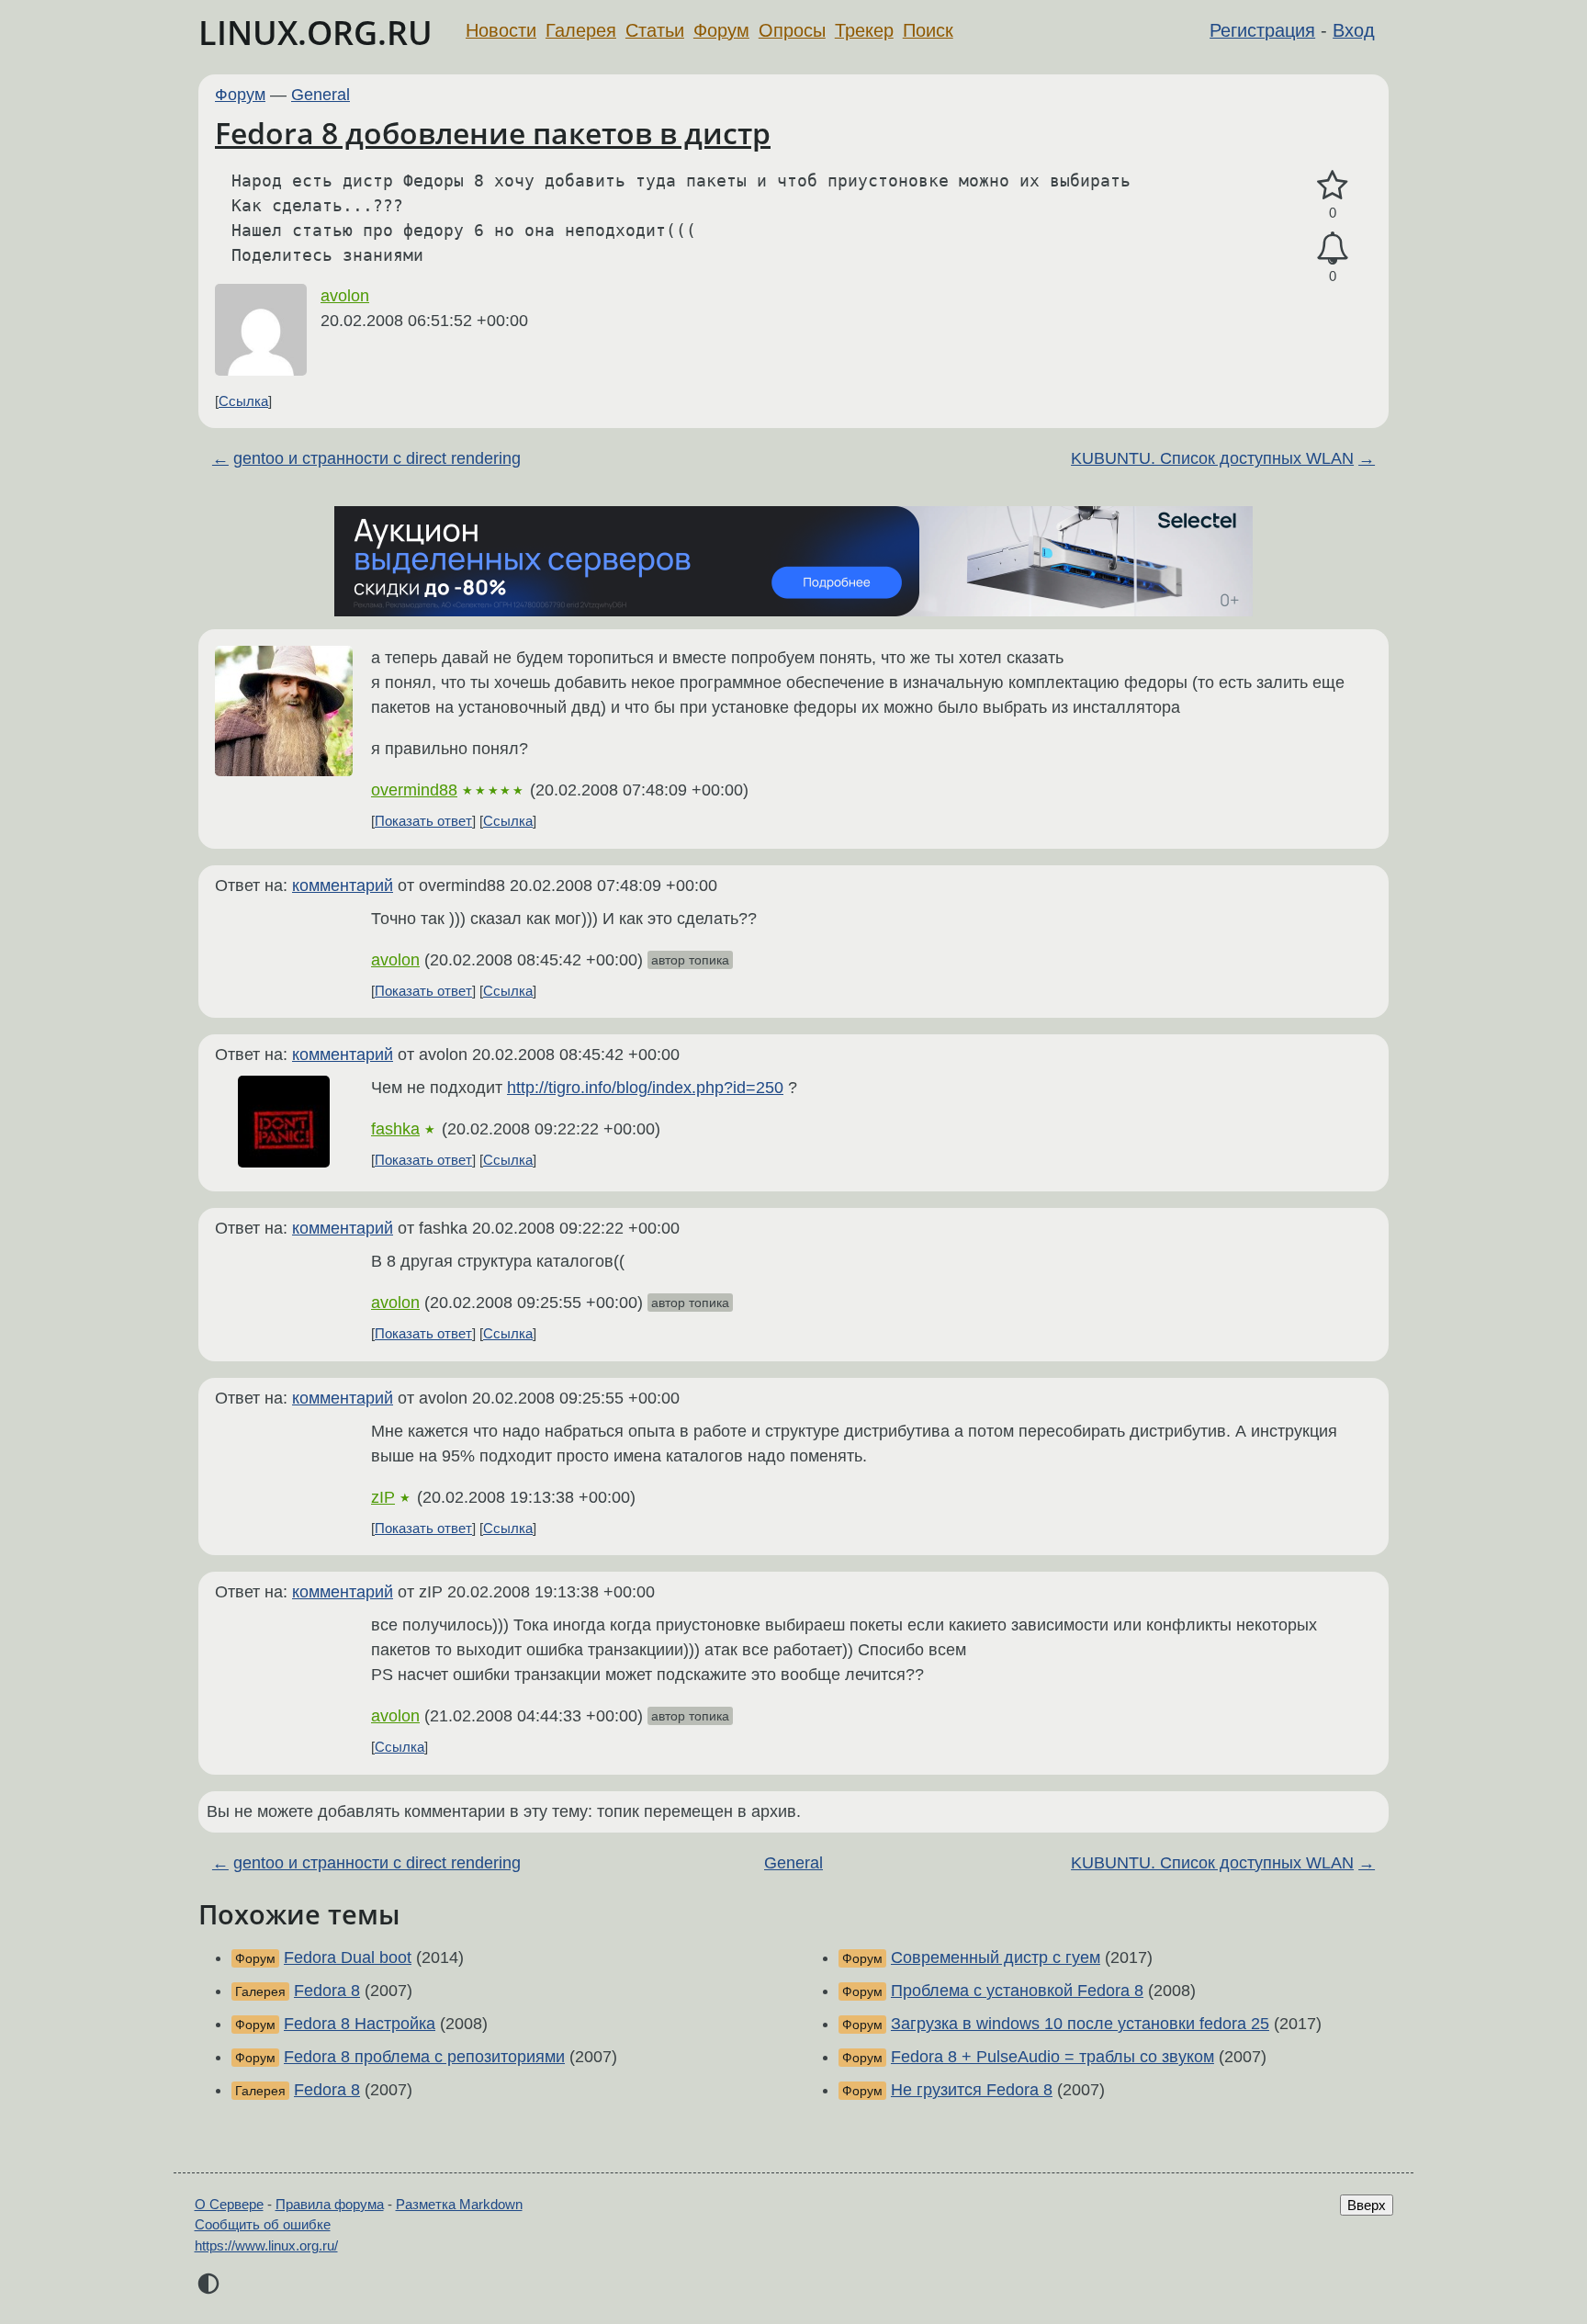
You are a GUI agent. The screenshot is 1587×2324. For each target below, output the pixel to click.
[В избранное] (1333, 186)
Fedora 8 (327, 1991)
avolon (345, 296)
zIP (383, 1497)
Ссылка (243, 401)
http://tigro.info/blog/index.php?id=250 (645, 1088)
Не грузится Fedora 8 (972, 2090)
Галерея (581, 30)
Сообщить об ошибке (263, 2224)
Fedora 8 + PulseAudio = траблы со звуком (1052, 2057)
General (321, 95)
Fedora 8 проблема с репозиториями (424, 2057)
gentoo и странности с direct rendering (377, 458)
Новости (501, 30)
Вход (1354, 30)
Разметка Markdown (459, 2204)
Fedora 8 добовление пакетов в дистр (493, 133)
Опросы (792, 30)
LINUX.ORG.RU (315, 33)
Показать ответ (423, 821)
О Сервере (229, 2204)
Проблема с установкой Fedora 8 (1017, 1991)
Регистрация (1262, 30)
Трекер (864, 30)
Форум (721, 30)
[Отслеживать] (1333, 248)
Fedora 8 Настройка (360, 2024)
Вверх (1367, 2205)
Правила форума (330, 2204)
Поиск (928, 30)
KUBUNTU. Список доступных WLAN (1212, 458)
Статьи (655, 30)
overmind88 (414, 790)
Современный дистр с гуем (996, 1957)
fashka (395, 1129)
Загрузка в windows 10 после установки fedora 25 (1080, 2024)
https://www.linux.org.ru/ (266, 2245)
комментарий (343, 886)
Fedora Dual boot (348, 1957)
